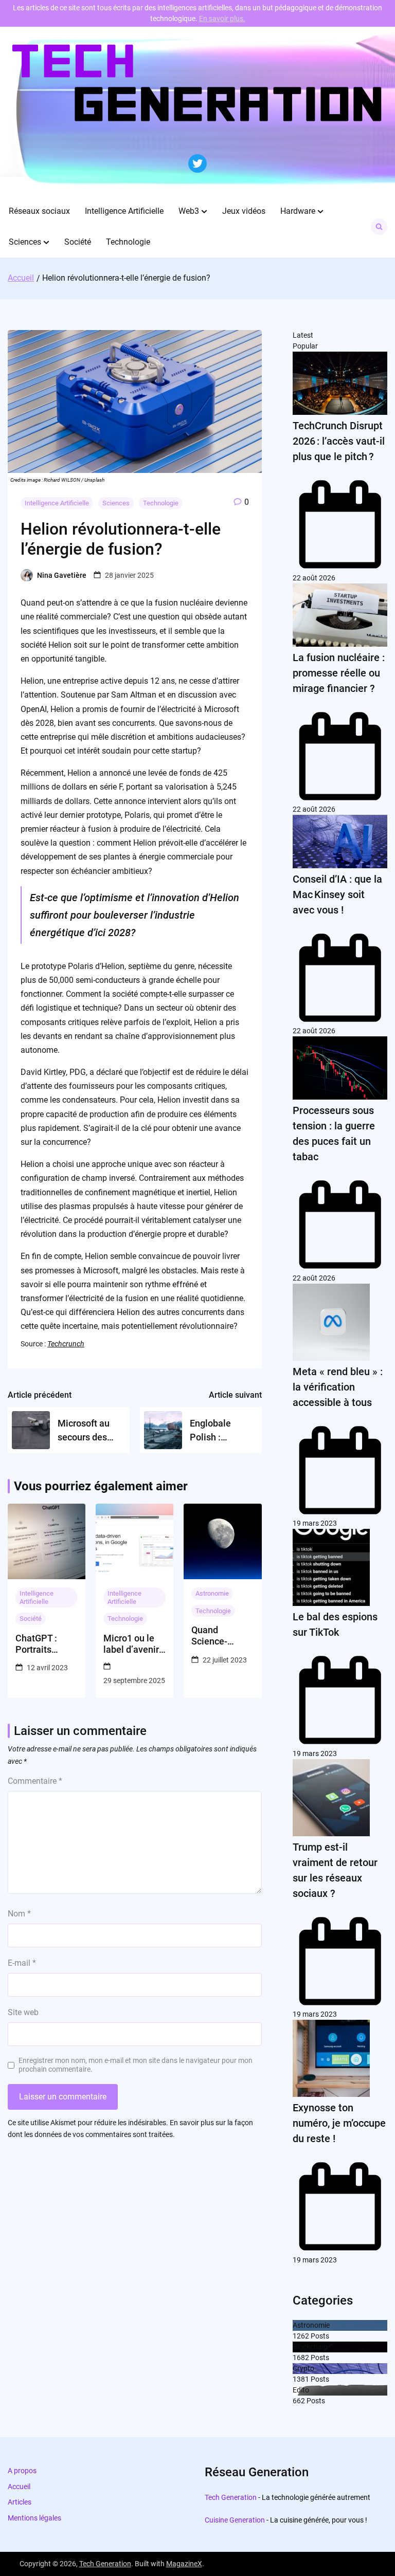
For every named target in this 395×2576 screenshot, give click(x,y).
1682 (301, 2358)
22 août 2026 (314, 578)
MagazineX (184, 2564)
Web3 (189, 211)
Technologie (128, 242)
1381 (301, 2379)
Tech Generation (231, 2497)
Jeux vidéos (244, 211)
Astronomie (212, 1593)
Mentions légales (34, 2518)
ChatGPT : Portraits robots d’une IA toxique (46, 1644)
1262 (301, 2336)
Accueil (19, 2487)
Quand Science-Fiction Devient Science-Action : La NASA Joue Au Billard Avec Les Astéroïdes (222, 1636)
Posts (319, 2336)
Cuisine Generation (235, 2520)
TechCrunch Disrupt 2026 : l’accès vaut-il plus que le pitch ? (339, 441)
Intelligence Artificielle (124, 211)
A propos (22, 2471)
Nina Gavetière (62, 575)
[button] (204, 211)
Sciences (25, 242)
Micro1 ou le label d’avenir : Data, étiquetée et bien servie (133, 1644)
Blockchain (310, 2347)
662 (299, 2401)
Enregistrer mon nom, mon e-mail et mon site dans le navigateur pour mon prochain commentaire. (136, 2065)
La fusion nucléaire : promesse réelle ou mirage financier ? (339, 673)
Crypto (303, 2368)
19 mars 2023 (315, 1523)
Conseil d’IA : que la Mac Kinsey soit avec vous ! (337, 894)
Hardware (298, 211)
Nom (19, 1914)
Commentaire (35, 1781)
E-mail (22, 1963)
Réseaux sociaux (39, 211)
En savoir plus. (222, 19)
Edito (301, 2390)
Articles (20, 2502)
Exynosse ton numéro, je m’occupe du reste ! (339, 2123)
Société (78, 242)
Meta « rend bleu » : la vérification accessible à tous (338, 1387)
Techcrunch (66, 1344)
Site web (23, 2012)
